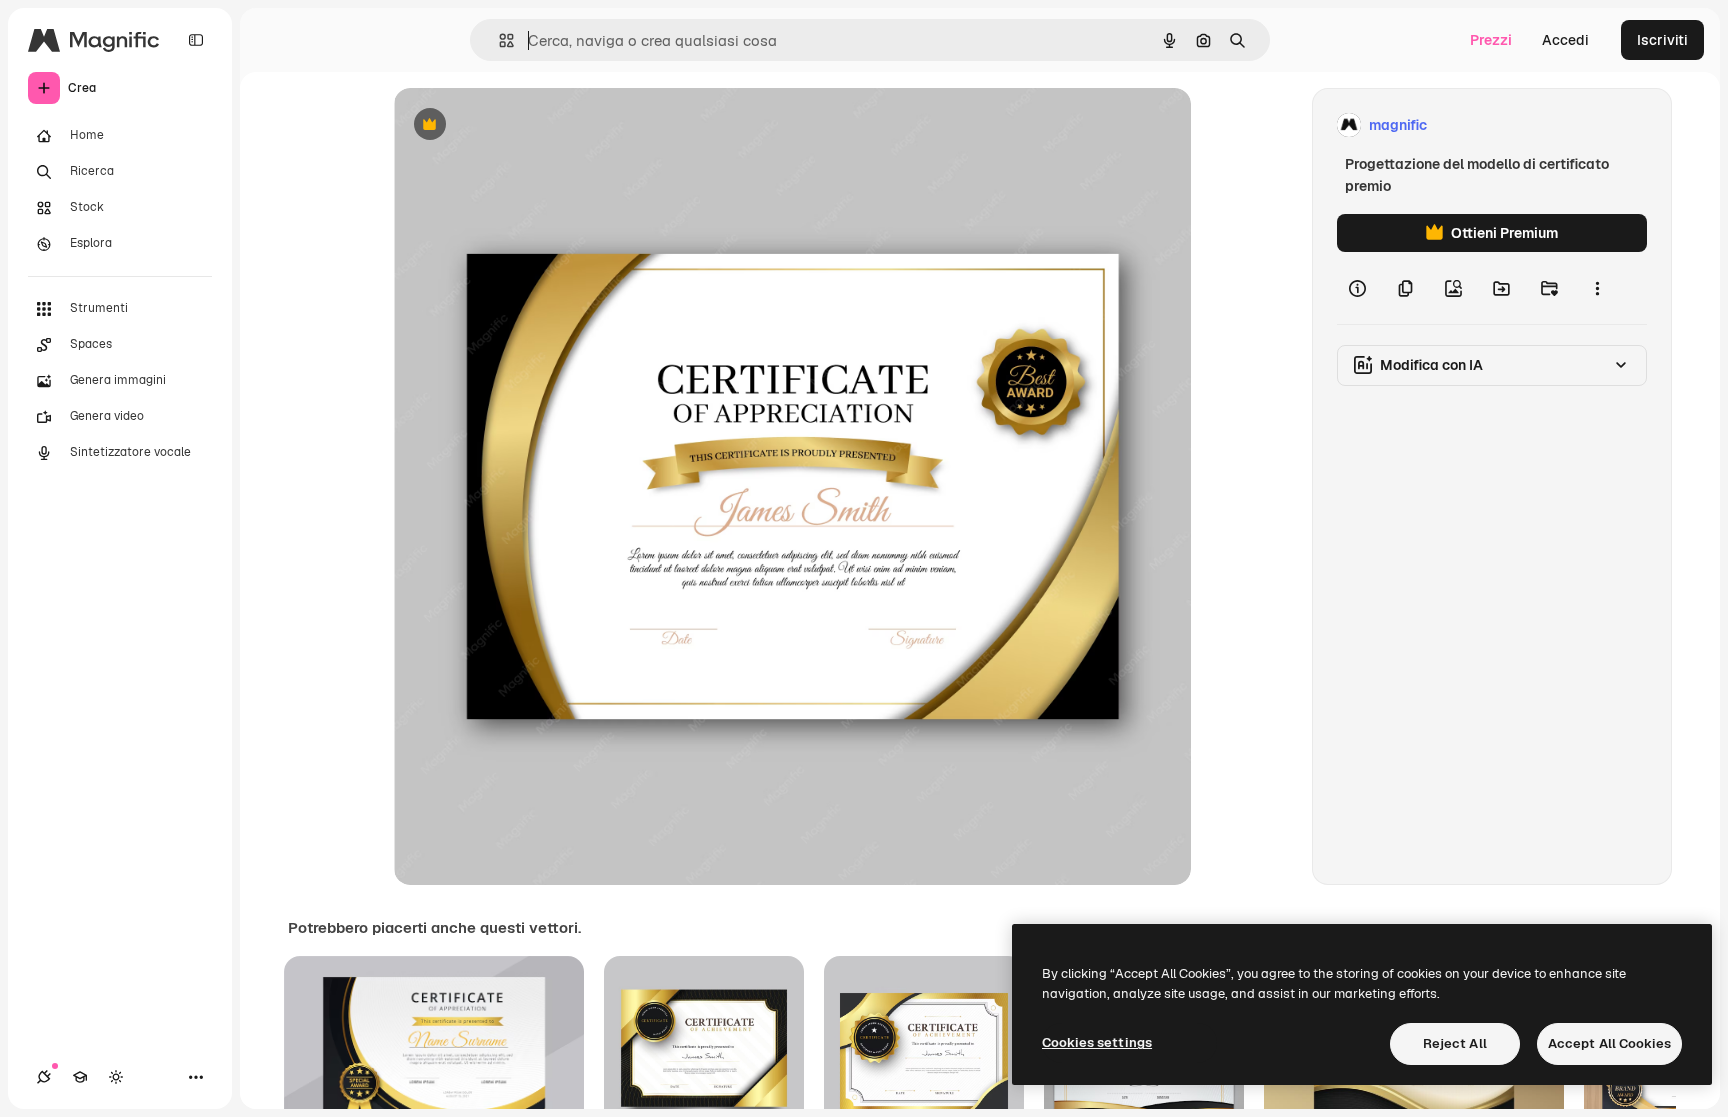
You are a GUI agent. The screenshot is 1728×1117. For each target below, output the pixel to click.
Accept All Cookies (1609, 1043)
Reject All (1455, 1043)
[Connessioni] (44, 1077)
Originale (526, 125)
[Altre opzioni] (1597, 288)
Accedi (1565, 40)
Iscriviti (1662, 40)
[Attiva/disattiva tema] (116, 1077)
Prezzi (1491, 40)
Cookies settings (1097, 1042)
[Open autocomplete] (498, 40)
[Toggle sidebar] (196, 40)
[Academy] (80, 1077)
